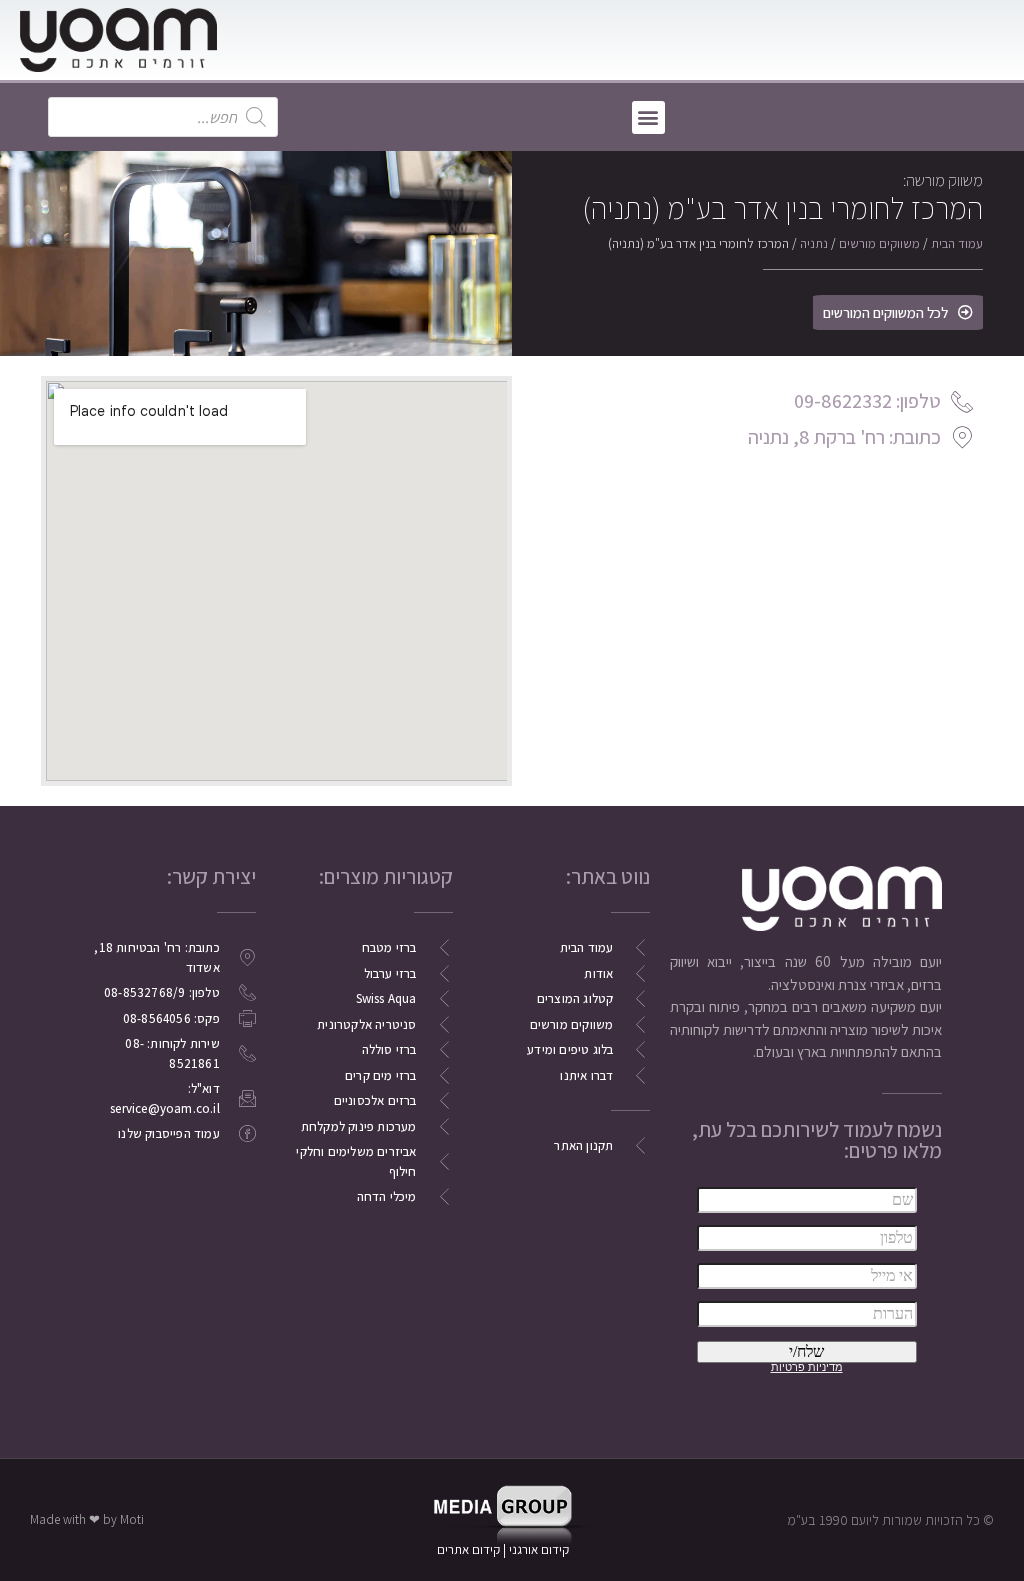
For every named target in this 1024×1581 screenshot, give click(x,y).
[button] (648, 117)
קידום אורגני (540, 1549)
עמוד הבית (957, 243)
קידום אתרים (468, 1549)
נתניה (814, 243)
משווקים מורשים (879, 243)
